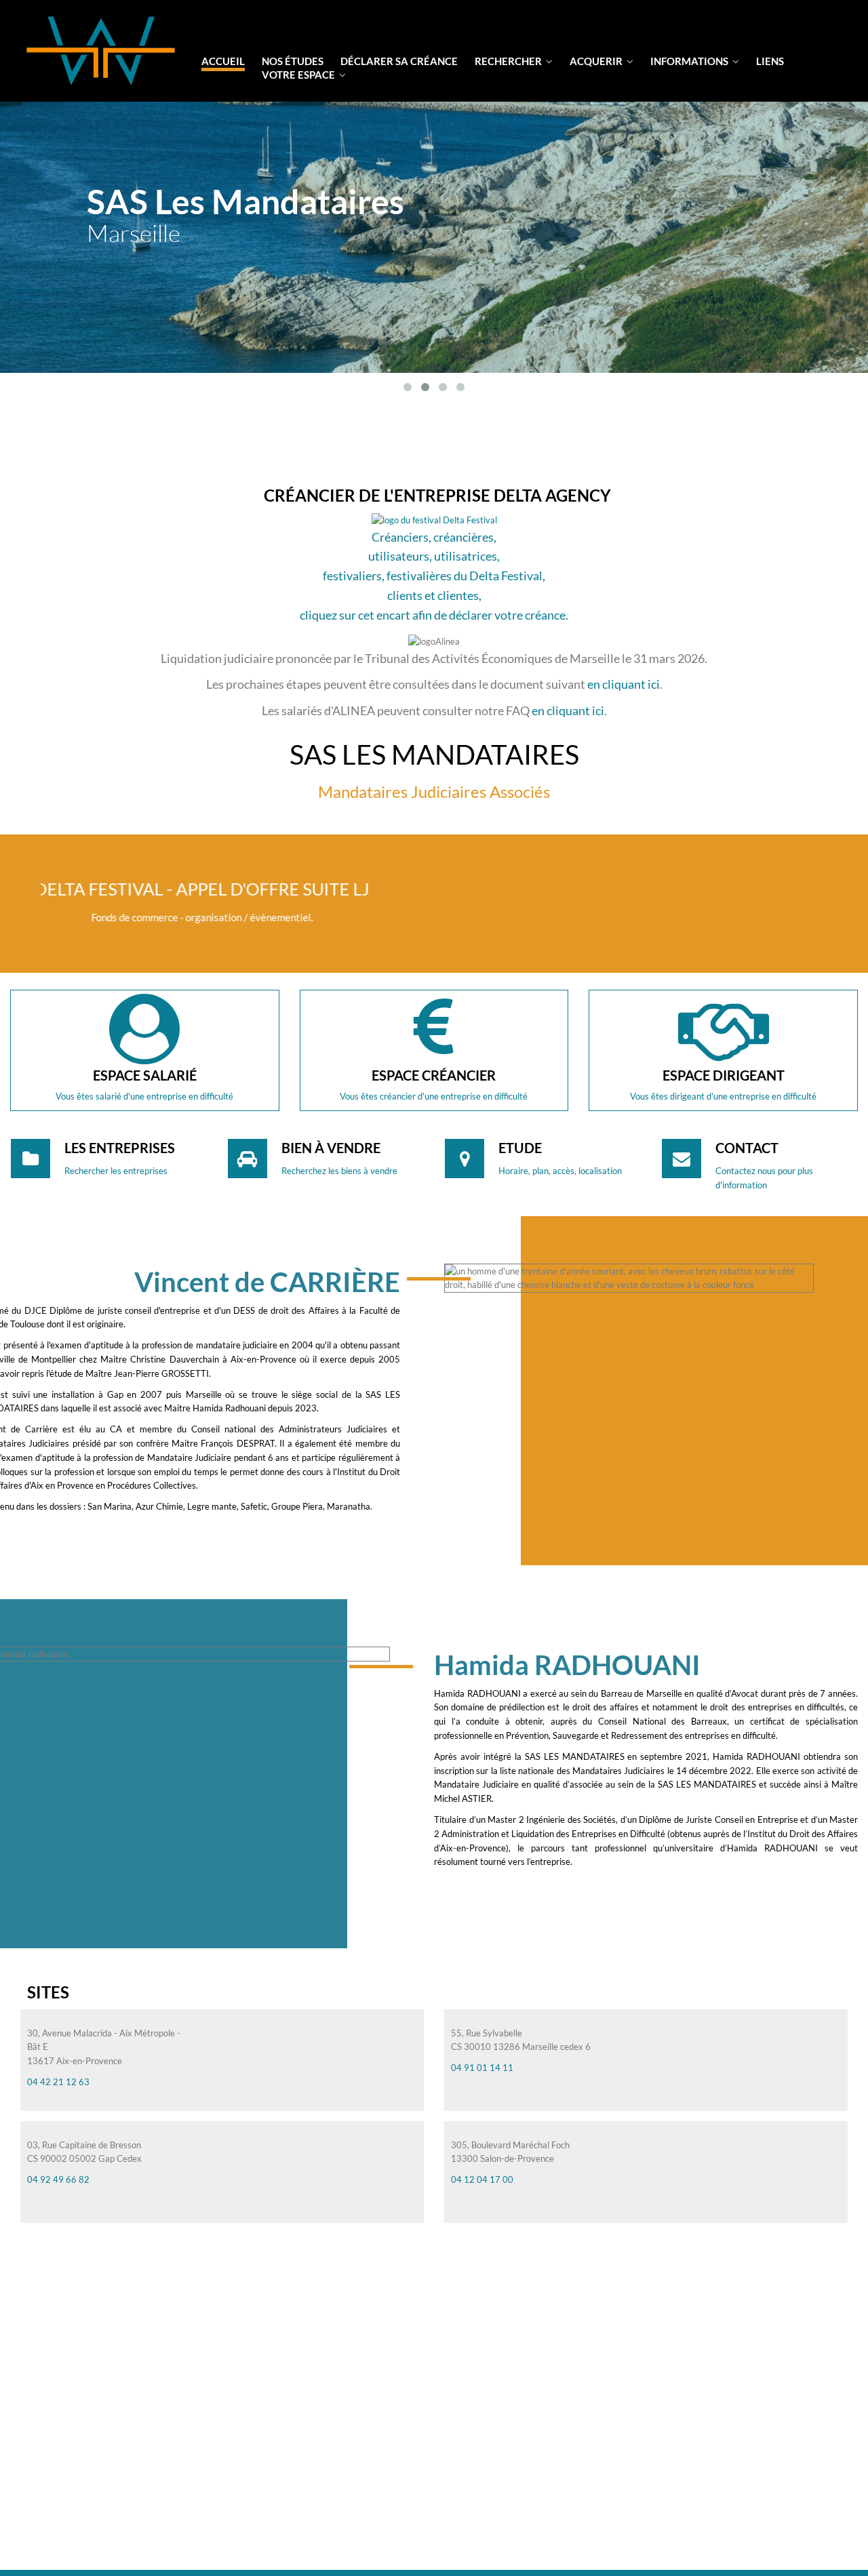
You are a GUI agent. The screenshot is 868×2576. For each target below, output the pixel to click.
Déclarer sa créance (399, 61)
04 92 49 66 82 (58, 2179)
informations (690, 61)
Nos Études (293, 61)
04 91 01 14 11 (482, 2068)
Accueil (223, 61)
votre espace (299, 75)
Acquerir (597, 61)
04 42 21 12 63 (58, 2082)
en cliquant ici (624, 684)
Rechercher (509, 61)
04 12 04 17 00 (482, 2179)
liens (770, 61)
